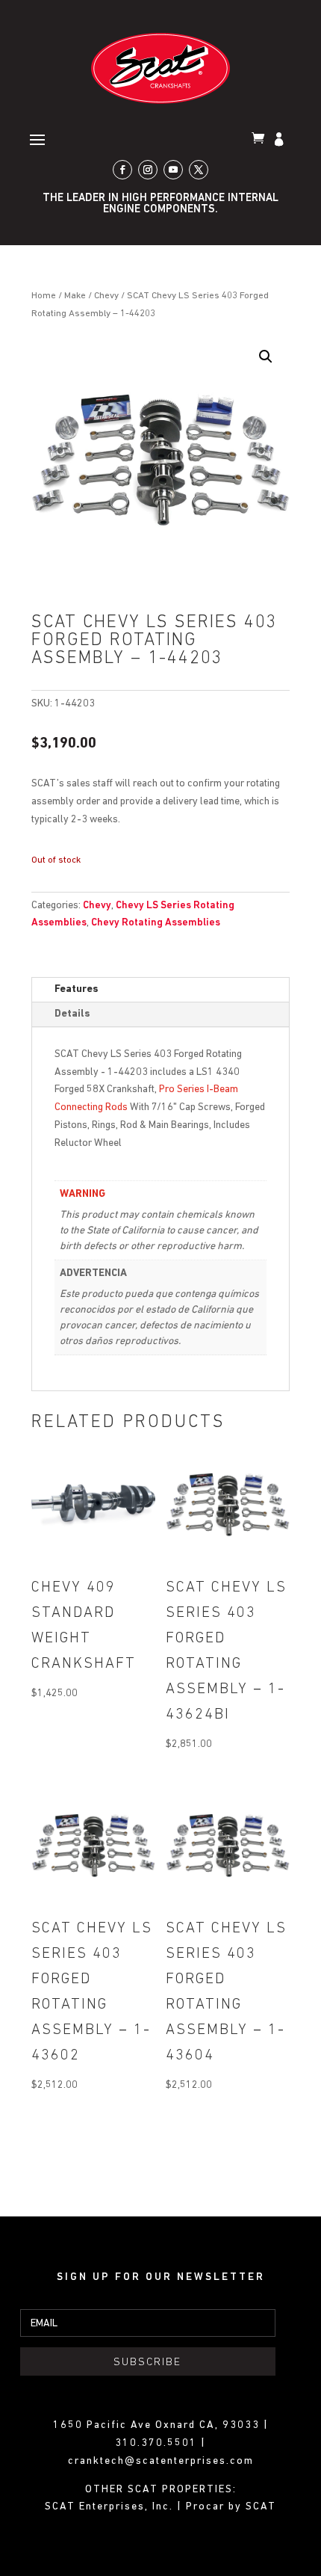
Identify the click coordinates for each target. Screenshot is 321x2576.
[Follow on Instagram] (148, 170)
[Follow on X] (199, 170)
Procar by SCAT (231, 2507)
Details (72, 1014)
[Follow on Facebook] (122, 170)
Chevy (106, 296)
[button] (266, 357)
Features (77, 989)
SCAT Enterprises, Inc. (111, 2507)
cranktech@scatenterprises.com (161, 2461)
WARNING (82, 1194)
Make (75, 296)
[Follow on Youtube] (173, 170)
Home (44, 296)
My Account (281, 141)
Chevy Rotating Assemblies (156, 923)
